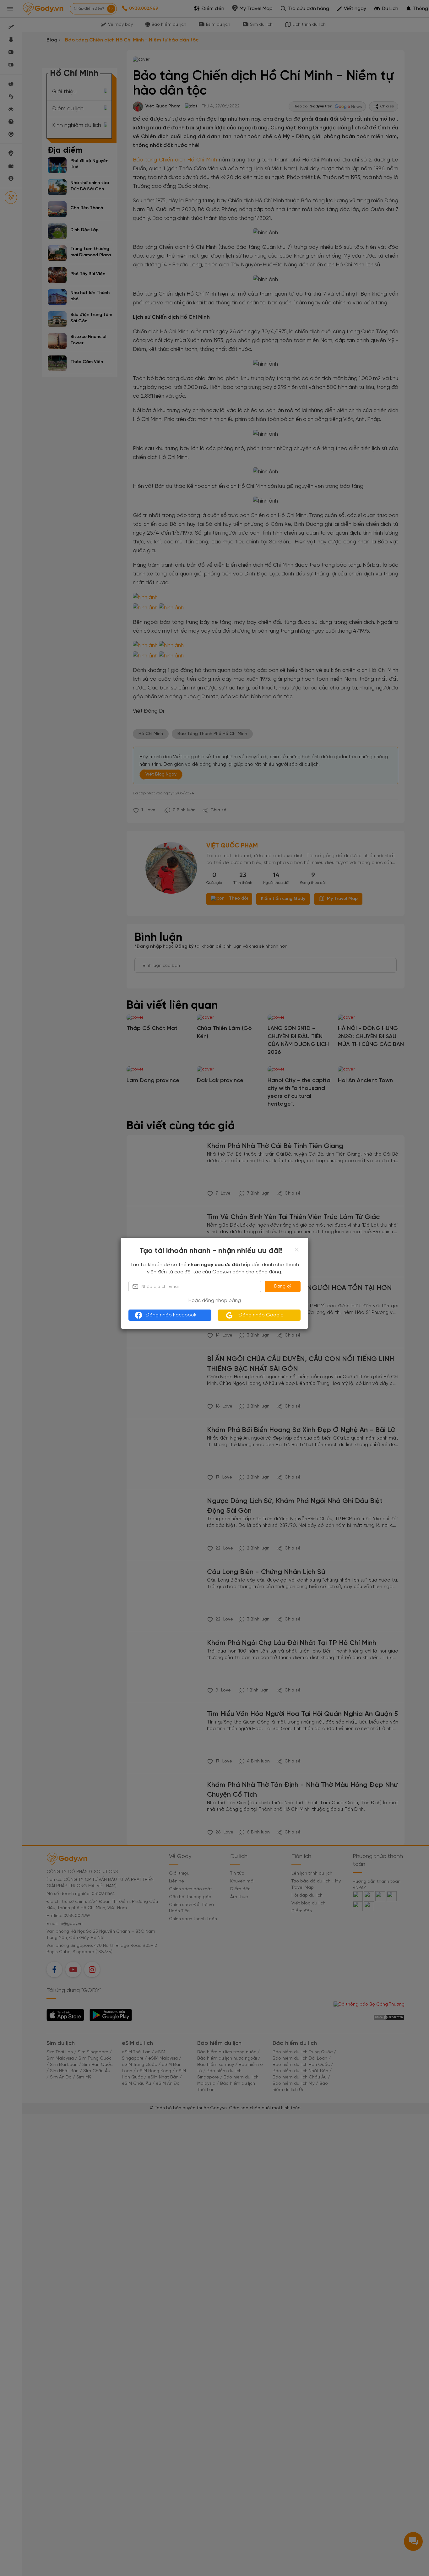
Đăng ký (283, 1286)
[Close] (297, 1250)
